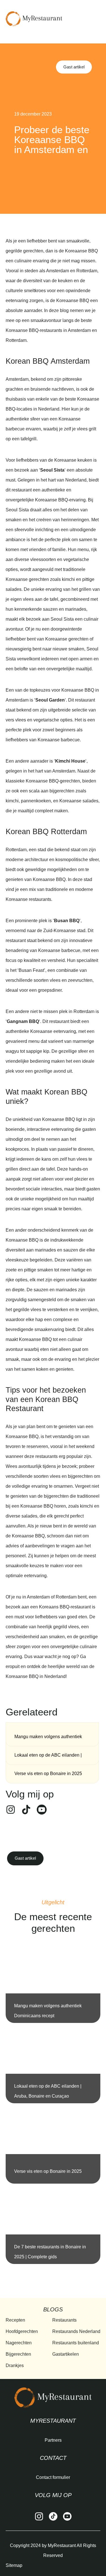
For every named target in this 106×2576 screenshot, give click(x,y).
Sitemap (14, 2565)
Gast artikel (74, 67)
